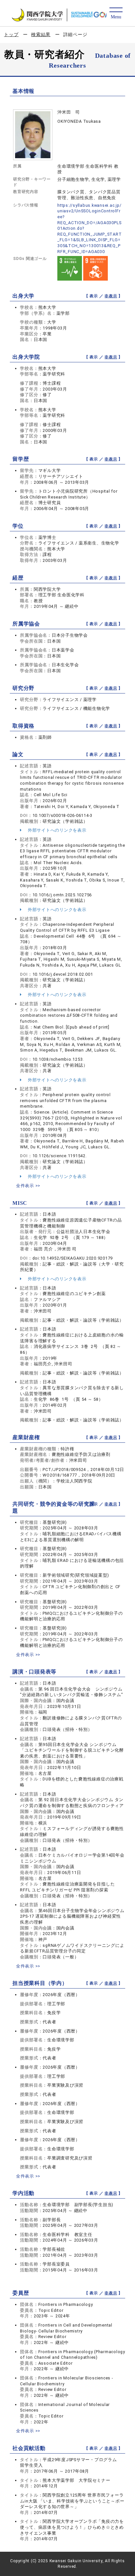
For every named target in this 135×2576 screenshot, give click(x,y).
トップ (11, 34)
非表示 (111, 296)
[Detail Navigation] (116, 14)
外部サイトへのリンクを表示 (57, 830)
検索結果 (41, 34)
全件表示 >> (28, 1186)
